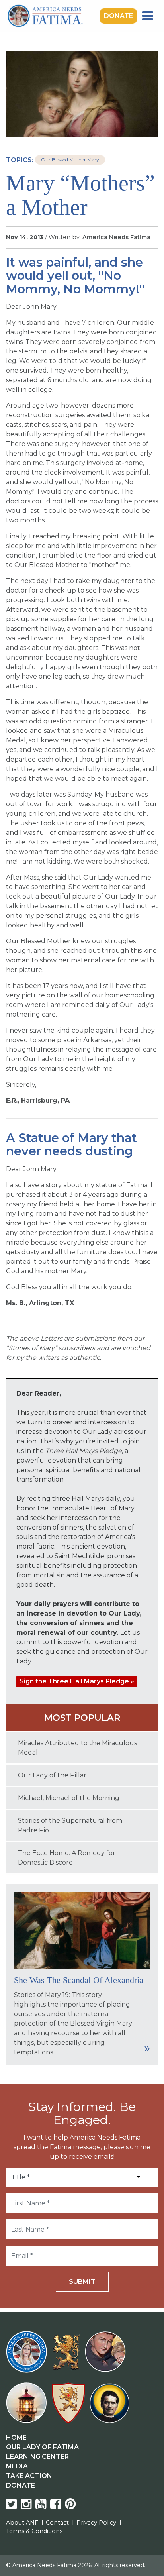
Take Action (29, 2476)
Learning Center (37, 2457)
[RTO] (28, 2408)
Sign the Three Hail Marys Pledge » (77, 1681)
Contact (57, 2523)
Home (16, 2438)
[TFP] (67, 2357)
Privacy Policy (96, 2523)
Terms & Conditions (34, 2531)
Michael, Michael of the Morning (69, 1798)
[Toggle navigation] (147, 16)
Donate (118, 16)
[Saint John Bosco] (109, 2408)
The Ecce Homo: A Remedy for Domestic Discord (67, 1858)
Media (17, 2466)
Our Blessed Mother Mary (70, 160)
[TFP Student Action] (70, 2408)
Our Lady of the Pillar (52, 1775)
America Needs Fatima (116, 237)
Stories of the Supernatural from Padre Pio (70, 1825)
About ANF (22, 2523)
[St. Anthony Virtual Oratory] (107, 2357)
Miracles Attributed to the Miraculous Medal (77, 1748)
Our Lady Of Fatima (42, 2447)
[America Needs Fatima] (28, 2357)
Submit (82, 2282)
